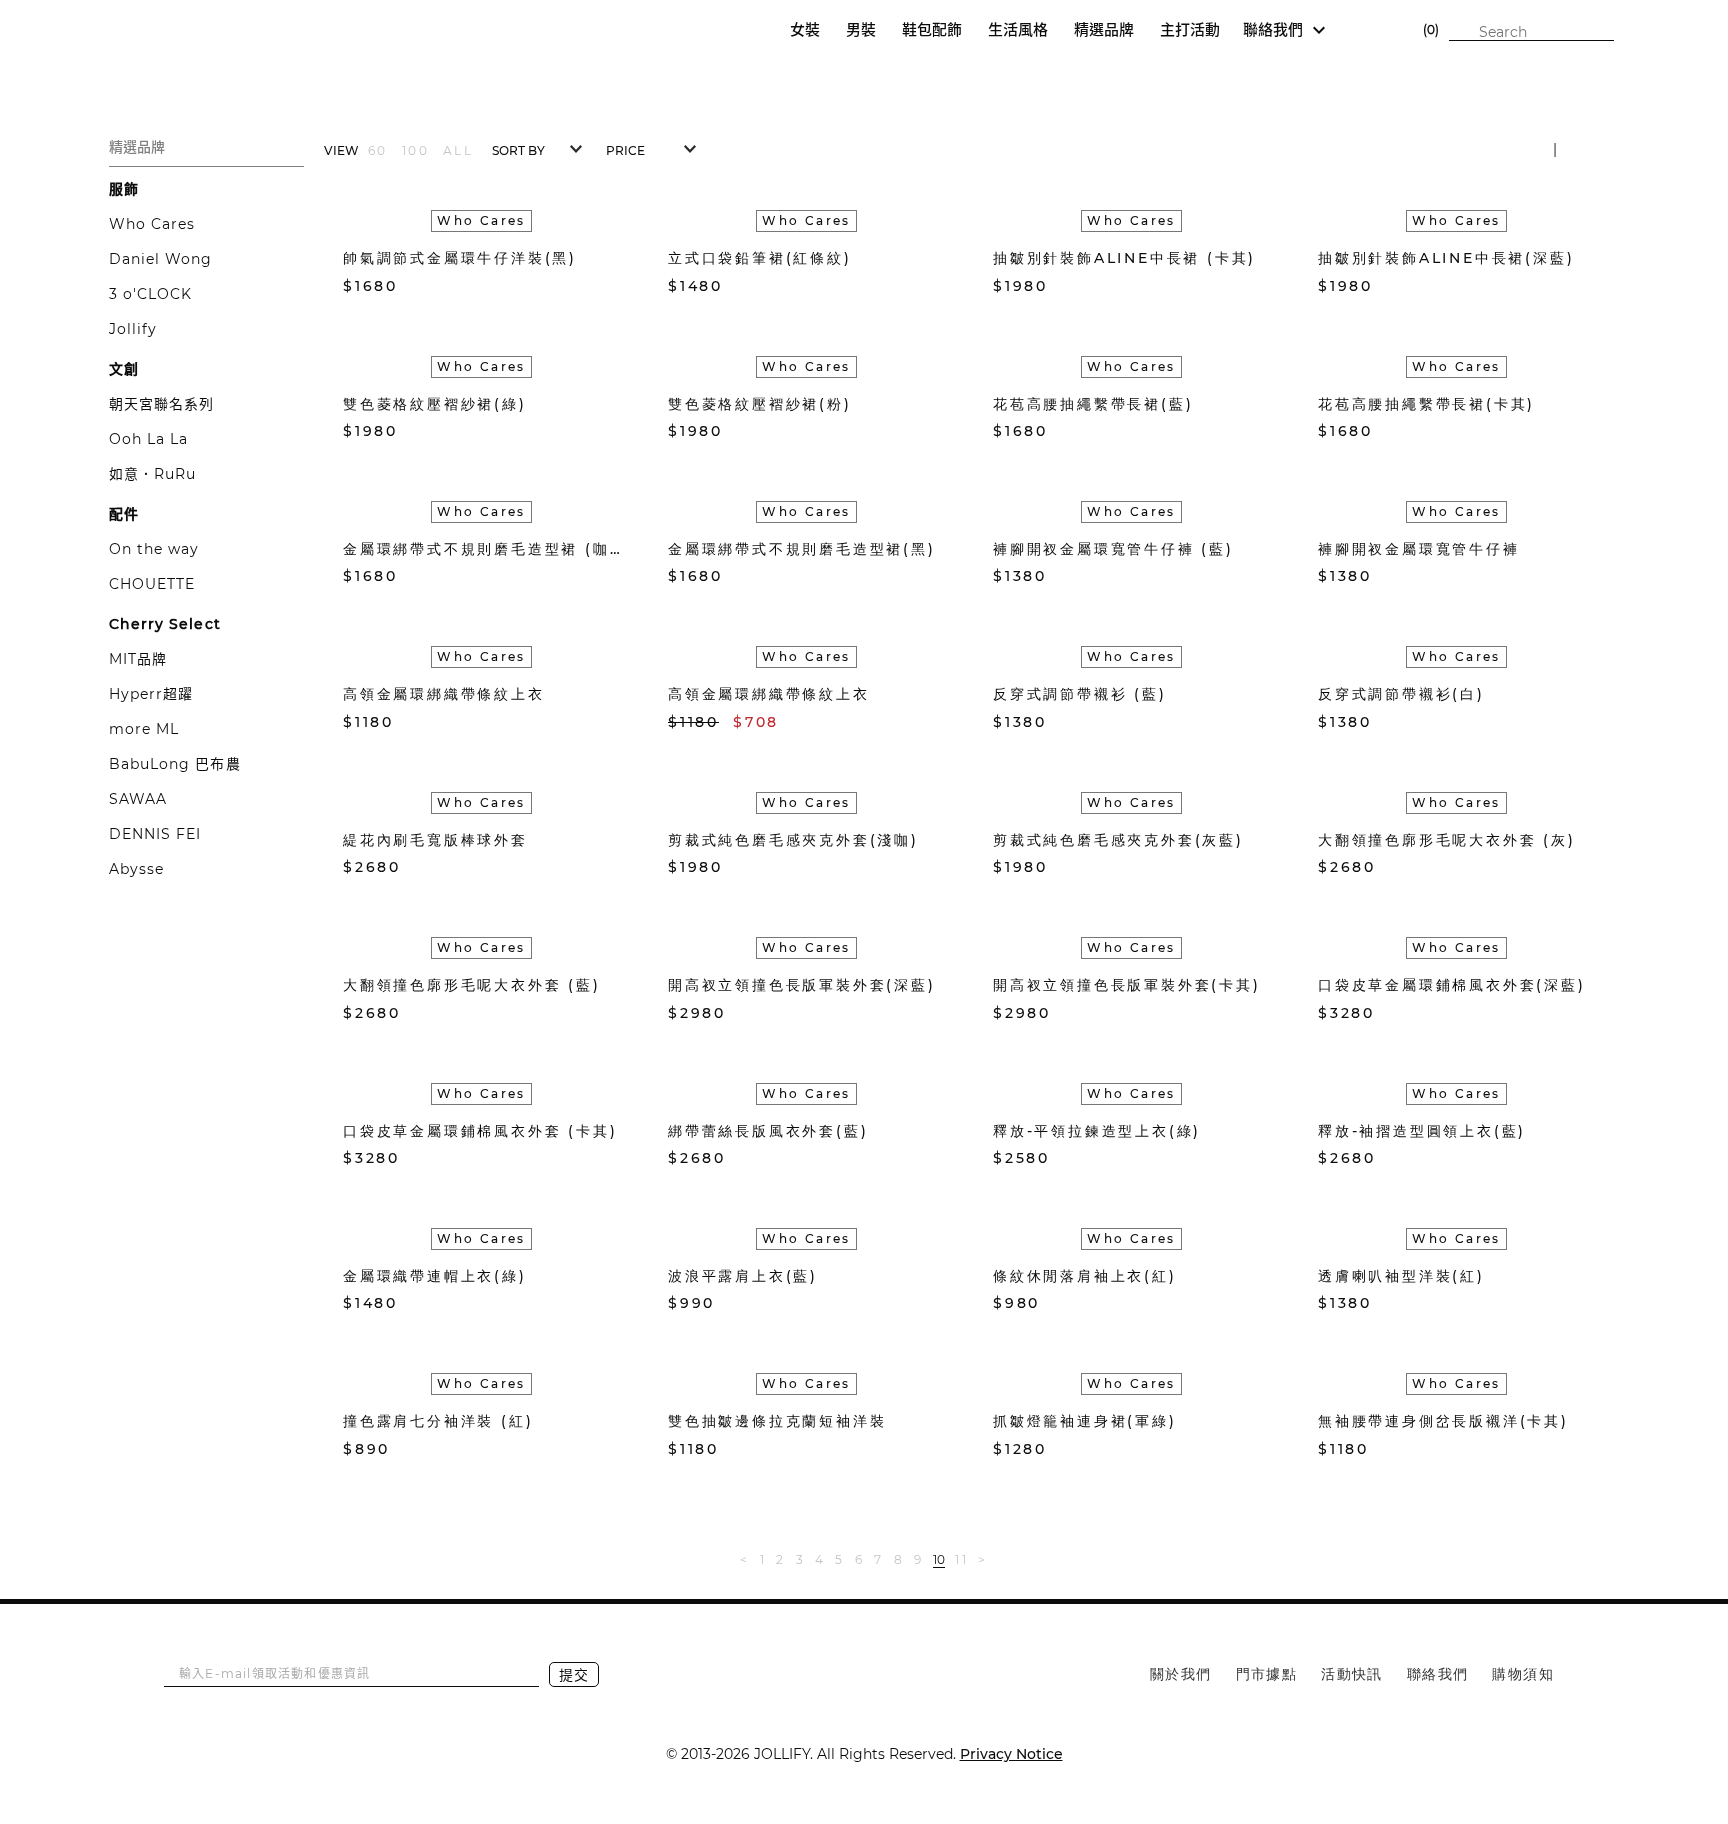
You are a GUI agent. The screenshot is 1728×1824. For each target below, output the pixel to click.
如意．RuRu (152, 474)
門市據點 (1267, 1674)
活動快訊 (1352, 1674)
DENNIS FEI (155, 834)
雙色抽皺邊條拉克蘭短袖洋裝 (777, 1421)
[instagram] (893, 1671)
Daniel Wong (161, 259)
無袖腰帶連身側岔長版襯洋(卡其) (1443, 1421)
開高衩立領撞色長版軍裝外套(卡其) (1127, 985)
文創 (124, 369)
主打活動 (1190, 29)
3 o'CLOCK (150, 294)
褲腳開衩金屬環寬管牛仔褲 (1419, 549)
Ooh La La (148, 439)
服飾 (124, 189)
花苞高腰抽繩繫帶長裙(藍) (1093, 404)
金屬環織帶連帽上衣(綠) (435, 1276)
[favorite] (1380, 30)
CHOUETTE (152, 584)
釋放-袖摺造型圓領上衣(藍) (1422, 1131)
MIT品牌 (138, 659)
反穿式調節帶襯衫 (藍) (1080, 694)
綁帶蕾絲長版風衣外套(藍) (768, 1131)
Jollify (133, 329)
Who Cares (152, 224)
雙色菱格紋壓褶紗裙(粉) (760, 404)
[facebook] (844, 1671)
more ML (144, 729)
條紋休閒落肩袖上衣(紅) (1085, 1276)
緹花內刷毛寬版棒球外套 (435, 840)
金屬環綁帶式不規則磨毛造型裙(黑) (802, 549)
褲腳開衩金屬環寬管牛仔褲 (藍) (1113, 549)
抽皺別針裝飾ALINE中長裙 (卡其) (1124, 258)
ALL (458, 150)
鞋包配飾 (932, 29)
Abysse (136, 869)
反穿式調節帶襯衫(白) (1401, 694)
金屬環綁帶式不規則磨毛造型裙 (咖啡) (481, 549)
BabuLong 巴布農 (175, 764)
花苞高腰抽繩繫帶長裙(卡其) (1426, 404)
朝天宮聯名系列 (161, 404)
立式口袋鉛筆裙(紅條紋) (760, 258)
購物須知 (1523, 1674)
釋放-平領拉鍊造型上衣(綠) (1097, 1131)
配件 (124, 514)
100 (415, 150)
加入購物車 (610, 285)
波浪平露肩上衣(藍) (743, 1276)
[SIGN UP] (1351, 30)
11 (961, 1559)
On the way (154, 549)
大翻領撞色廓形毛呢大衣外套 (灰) (1447, 840)
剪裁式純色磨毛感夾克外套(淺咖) (793, 840)
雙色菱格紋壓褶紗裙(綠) (435, 404)
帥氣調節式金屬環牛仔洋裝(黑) (460, 258)
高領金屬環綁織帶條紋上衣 (444, 694)
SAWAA (138, 799)
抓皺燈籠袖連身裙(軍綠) (1085, 1421)
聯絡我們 (1438, 1674)
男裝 (861, 29)
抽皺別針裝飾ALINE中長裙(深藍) (1446, 258)
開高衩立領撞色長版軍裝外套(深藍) (802, 985)
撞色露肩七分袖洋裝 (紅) (438, 1421)
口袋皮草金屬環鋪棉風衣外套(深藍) (1452, 985)
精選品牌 (1104, 29)
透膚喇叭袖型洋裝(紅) (1401, 1276)
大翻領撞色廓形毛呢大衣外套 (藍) (472, 985)
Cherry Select (165, 624)
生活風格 (1018, 29)
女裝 (805, 29)
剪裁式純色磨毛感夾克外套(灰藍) (1118, 840)
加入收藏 (579, 286)
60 (378, 150)
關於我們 (1181, 1674)
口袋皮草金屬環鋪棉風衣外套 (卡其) (480, 1131)
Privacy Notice (1011, 1754)
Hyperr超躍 (151, 694)
